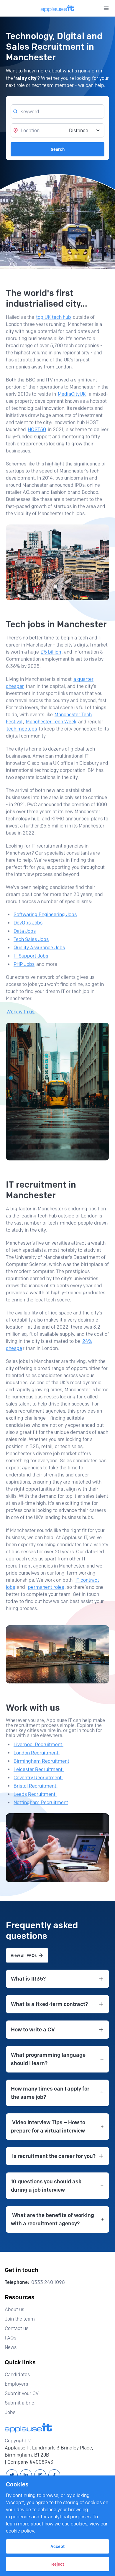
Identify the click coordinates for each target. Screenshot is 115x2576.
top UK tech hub (54, 317)
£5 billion (51, 652)
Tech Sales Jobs (31, 939)
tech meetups (22, 729)
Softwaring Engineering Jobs (45, 915)
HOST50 (37, 429)
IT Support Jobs (31, 956)
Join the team (20, 2319)
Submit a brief (20, 2403)
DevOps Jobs (28, 923)
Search (58, 149)
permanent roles (46, 1587)
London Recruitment (37, 1753)
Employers (16, 2384)
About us (14, 2309)
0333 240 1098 (48, 2282)
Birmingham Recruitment (41, 1761)
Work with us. (21, 1012)
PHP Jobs (24, 964)
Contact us (17, 2328)
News (11, 2347)
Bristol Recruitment (36, 1786)
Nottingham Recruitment (41, 1802)
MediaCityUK (72, 394)
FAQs (10, 2338)
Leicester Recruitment (39, 1769)
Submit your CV (22, 2393)
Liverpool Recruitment (38, 1744)
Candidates (17, 2375)
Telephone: (17, 2282)
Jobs (10, 2412)
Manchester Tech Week (51, 722)
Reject (58, 2564)
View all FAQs (24, 1955)
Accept (57, 2546)
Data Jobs (25, 931)
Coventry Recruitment (38, 1778)
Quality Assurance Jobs (39, 948)
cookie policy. (20, 2531)
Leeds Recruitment (35, 1794)
